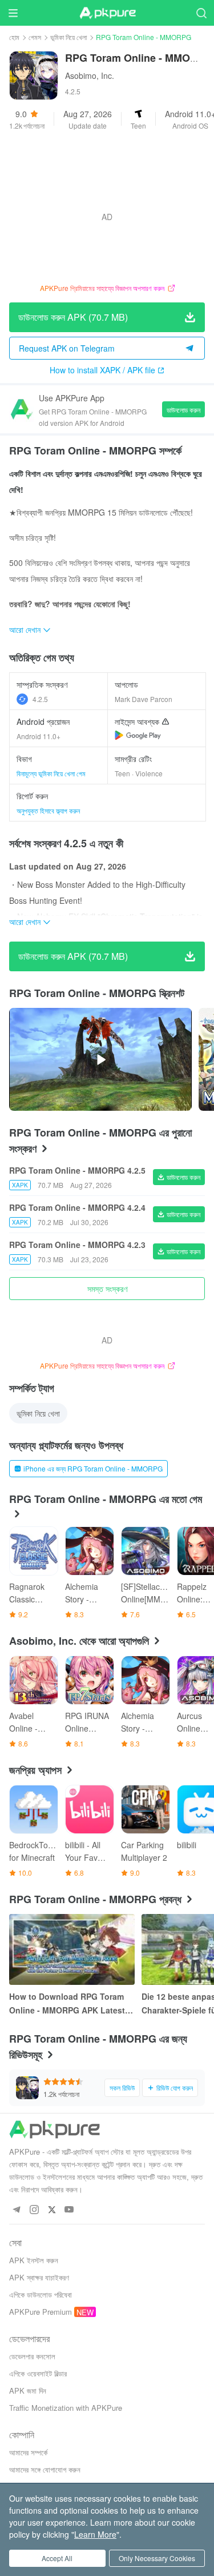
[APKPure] (107, 13)
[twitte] (52, 2210)
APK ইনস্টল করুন (34, 2260)
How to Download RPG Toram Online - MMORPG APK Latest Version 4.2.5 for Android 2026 (68, 2004)
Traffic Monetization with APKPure (66, 2408)
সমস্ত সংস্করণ (107, 1289)
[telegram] (16, 2210)
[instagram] (34, 2210)
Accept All (57, 2558)
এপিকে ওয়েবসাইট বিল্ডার (38, 2373)
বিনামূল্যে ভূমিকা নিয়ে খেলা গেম (51, 773)
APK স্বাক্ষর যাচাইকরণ (39, 2277)
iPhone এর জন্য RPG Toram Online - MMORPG (93, 1468)
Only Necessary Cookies (157, 2558)
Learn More (95, 2534)
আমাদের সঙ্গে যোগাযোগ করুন (45, 2469)
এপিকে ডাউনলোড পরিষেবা (41, 2294)
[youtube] (69, 2210)
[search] (201, 13)
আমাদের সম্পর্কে (28, 2452)
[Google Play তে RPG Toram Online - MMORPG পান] (138, 735)
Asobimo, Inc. (90, 75)
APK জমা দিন (28, 2390)
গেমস (35, 37)
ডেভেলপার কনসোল (32, 2356)
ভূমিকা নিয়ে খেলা (68, 37)
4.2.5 (40, 699)
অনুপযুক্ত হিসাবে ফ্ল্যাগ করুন (48, 810)
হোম (14, 37)
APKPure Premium (41, 2312)
